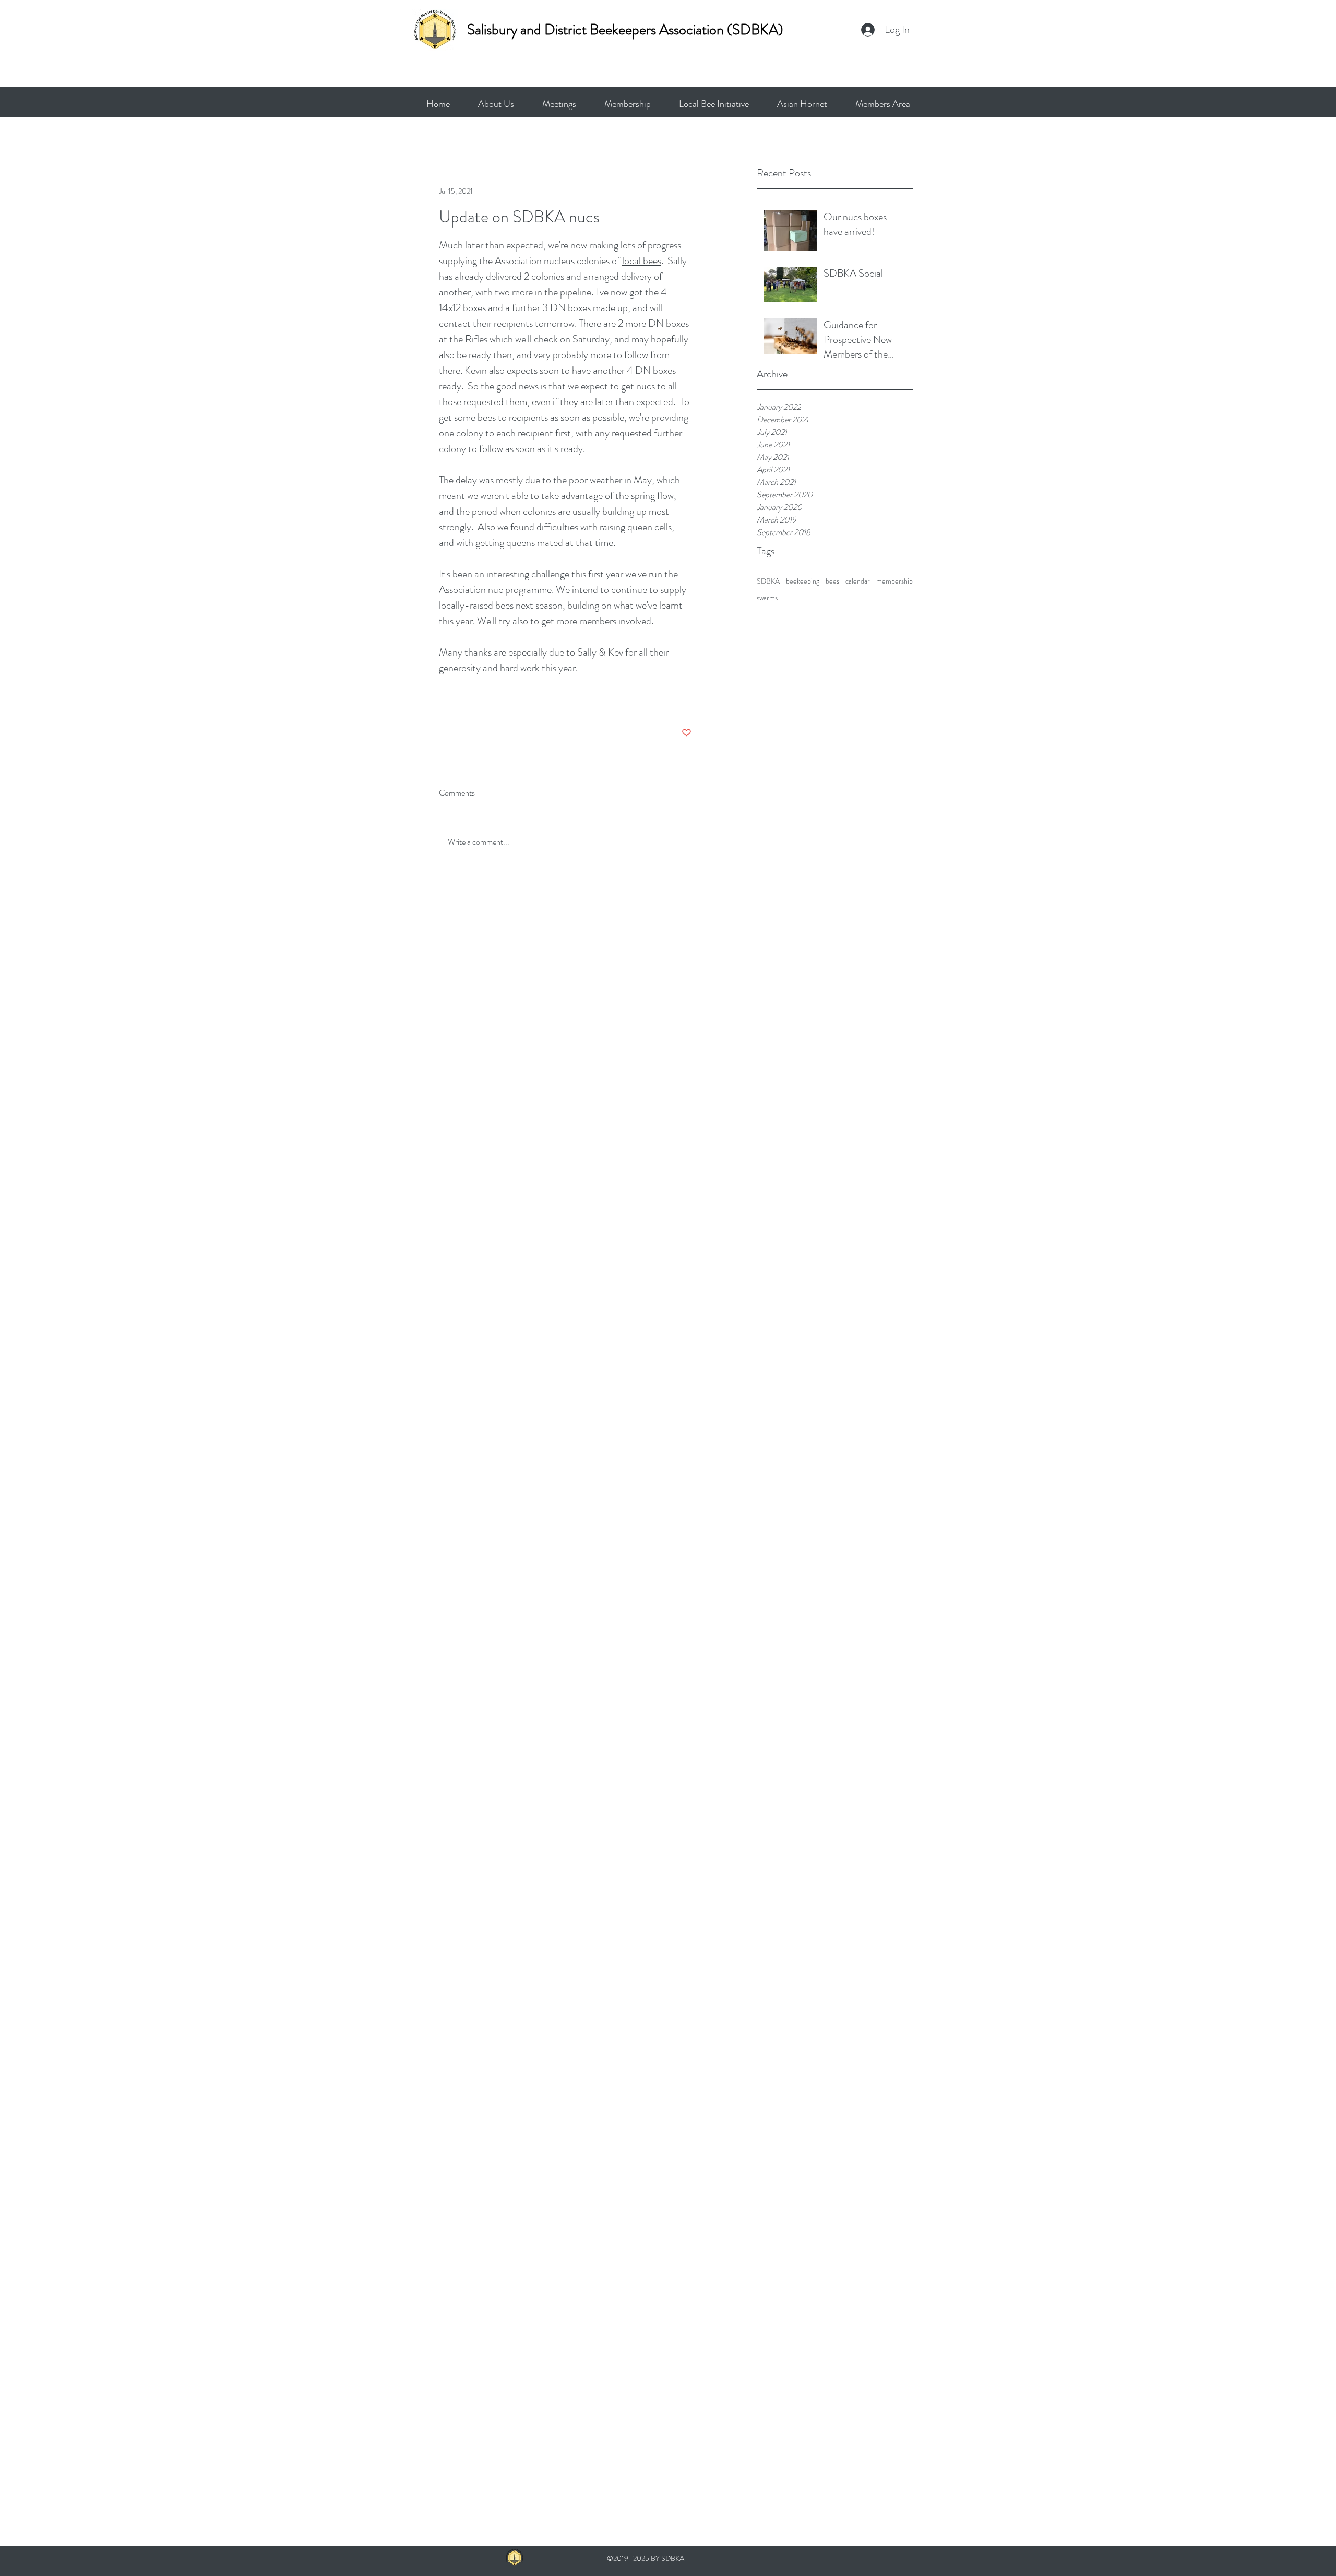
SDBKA (768, 581)
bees (832, 581)
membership (894, 581)
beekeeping (803, 581)
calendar (858, 581)
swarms (767, 598)
